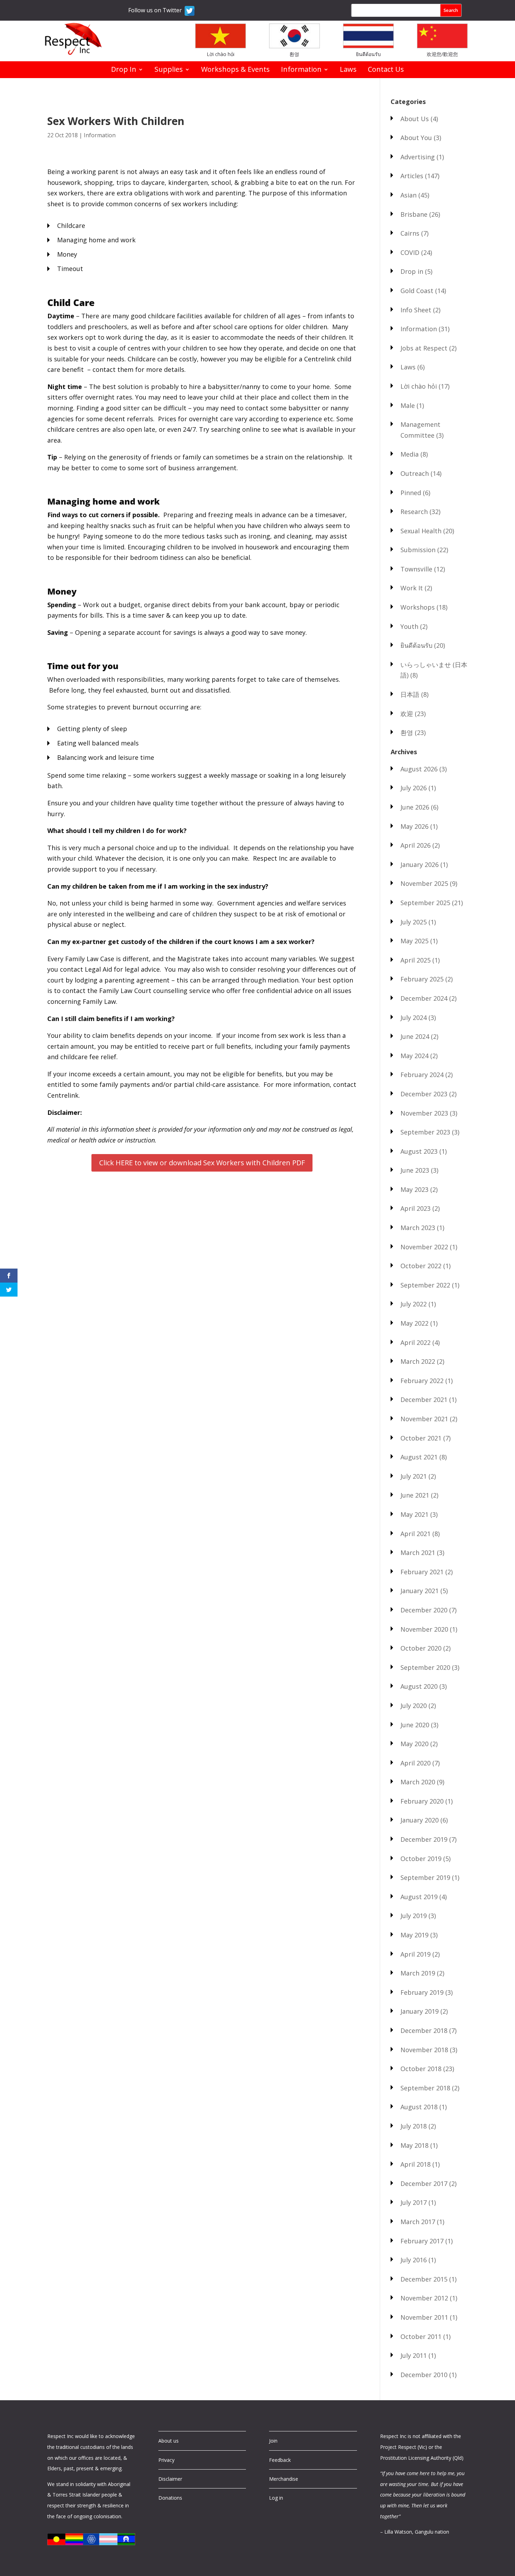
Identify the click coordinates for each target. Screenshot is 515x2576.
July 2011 (414, 2355)
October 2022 (421, 1266)
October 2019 (421, 1859)
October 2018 (421, 2069)
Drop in (412, 271)
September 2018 (425, 2088)
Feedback (280, 2460)
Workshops (418, 607)
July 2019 (414, 1916)
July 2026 (414, 788)
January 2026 (420, 865)
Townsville (416, 569)
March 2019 (418, 1973)
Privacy (166, 2460)
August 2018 (419, 2107)
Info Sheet (416, 310)
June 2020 (415, 1725)
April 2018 (416, 2164)
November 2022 (424, 1247)
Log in (276, 2498)
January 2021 (420, 1591)
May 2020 (414, 1744)
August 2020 (419, 1686)
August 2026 (419, 769)
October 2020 (421, 1648)
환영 (294, 54)
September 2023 (425, 1132)
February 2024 (422, 1075)
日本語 (410, 694)
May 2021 (414, 1514)
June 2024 (415, 1036)
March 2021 (418, 1553)
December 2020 (424, 1610)
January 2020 (420, 1820)
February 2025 (422, 979)
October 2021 (421, 1438)
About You (416, 138)
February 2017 (422, 2241)
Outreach (415, 473)
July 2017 (414, 2202)
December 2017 (424, 2183)
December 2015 (424, 2279)
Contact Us (386, 70)
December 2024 (424, 998)
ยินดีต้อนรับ (368, 54)
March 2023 (418, 1228)
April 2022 (416, 1342)
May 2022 (414, 1323)
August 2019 (419, 1897)
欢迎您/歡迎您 (442, 54)
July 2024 (414, 1018)
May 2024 (414, 1056)
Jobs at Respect (424, 348)
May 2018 (414, 2145)
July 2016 (414, 2260)
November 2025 (424, 883)
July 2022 (414, 1304)
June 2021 (415, 1495)
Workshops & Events (235, 70)
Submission (418, 550)
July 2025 (414, 922)
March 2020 (418, 1782)
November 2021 (424, 1419)
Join (273, 2441)
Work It (412, 588)
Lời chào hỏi (221, 54)
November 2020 (424, 1629)
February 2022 (422, 1381)
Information (301, 70)
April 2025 (416, 960)
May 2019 (414, 1935)
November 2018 (424, 2050)
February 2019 (422, 1992)
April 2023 (416, 1208)
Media (410, 454)
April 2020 (416, 1763)
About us (169, 2441)
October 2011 (421, 2337)
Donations (170, 2498)
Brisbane (414, 214)
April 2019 (416, 1954)
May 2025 (414, 941)
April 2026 (416, 845)
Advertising (418, 157)
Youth (409, 626)
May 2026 (414, 826)
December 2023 (424, 1094)
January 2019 (420, 2011)
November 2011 (424, 2317)
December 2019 (424, 1839)
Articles (412, 176)
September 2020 (425, 1667)
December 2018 (424, 2030)
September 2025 (425, 903)
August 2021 (419, 1457)
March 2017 (418, 2222)
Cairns (410, 233)
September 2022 (425, 1285)
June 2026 (415, 807)
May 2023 (414, 1189)
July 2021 (414, 1476)
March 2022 (418, 1361)
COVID (410, 252)
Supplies (169, 70)
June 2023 (415, 1170)
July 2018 (414, 2126)
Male (408, 405)
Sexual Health (421, 531)
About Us (415, 119)
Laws (348, 70)
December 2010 (424, 2375)
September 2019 (425, 1877)
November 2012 (424, 2298)
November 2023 (424, 1113)
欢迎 (407, 714)
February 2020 (422, 1801)
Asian (408, 195)
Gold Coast (417, 291)
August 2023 (419, 1151)
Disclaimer (170, 2479)
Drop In (124, 70)
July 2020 (414, 1706)
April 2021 (416, 1534)
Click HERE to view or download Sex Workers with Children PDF (202, 1163)
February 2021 (422, 1572)
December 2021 (424, 1400)
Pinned (411, 493)
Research (414, 512)
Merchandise (284, 2479)
